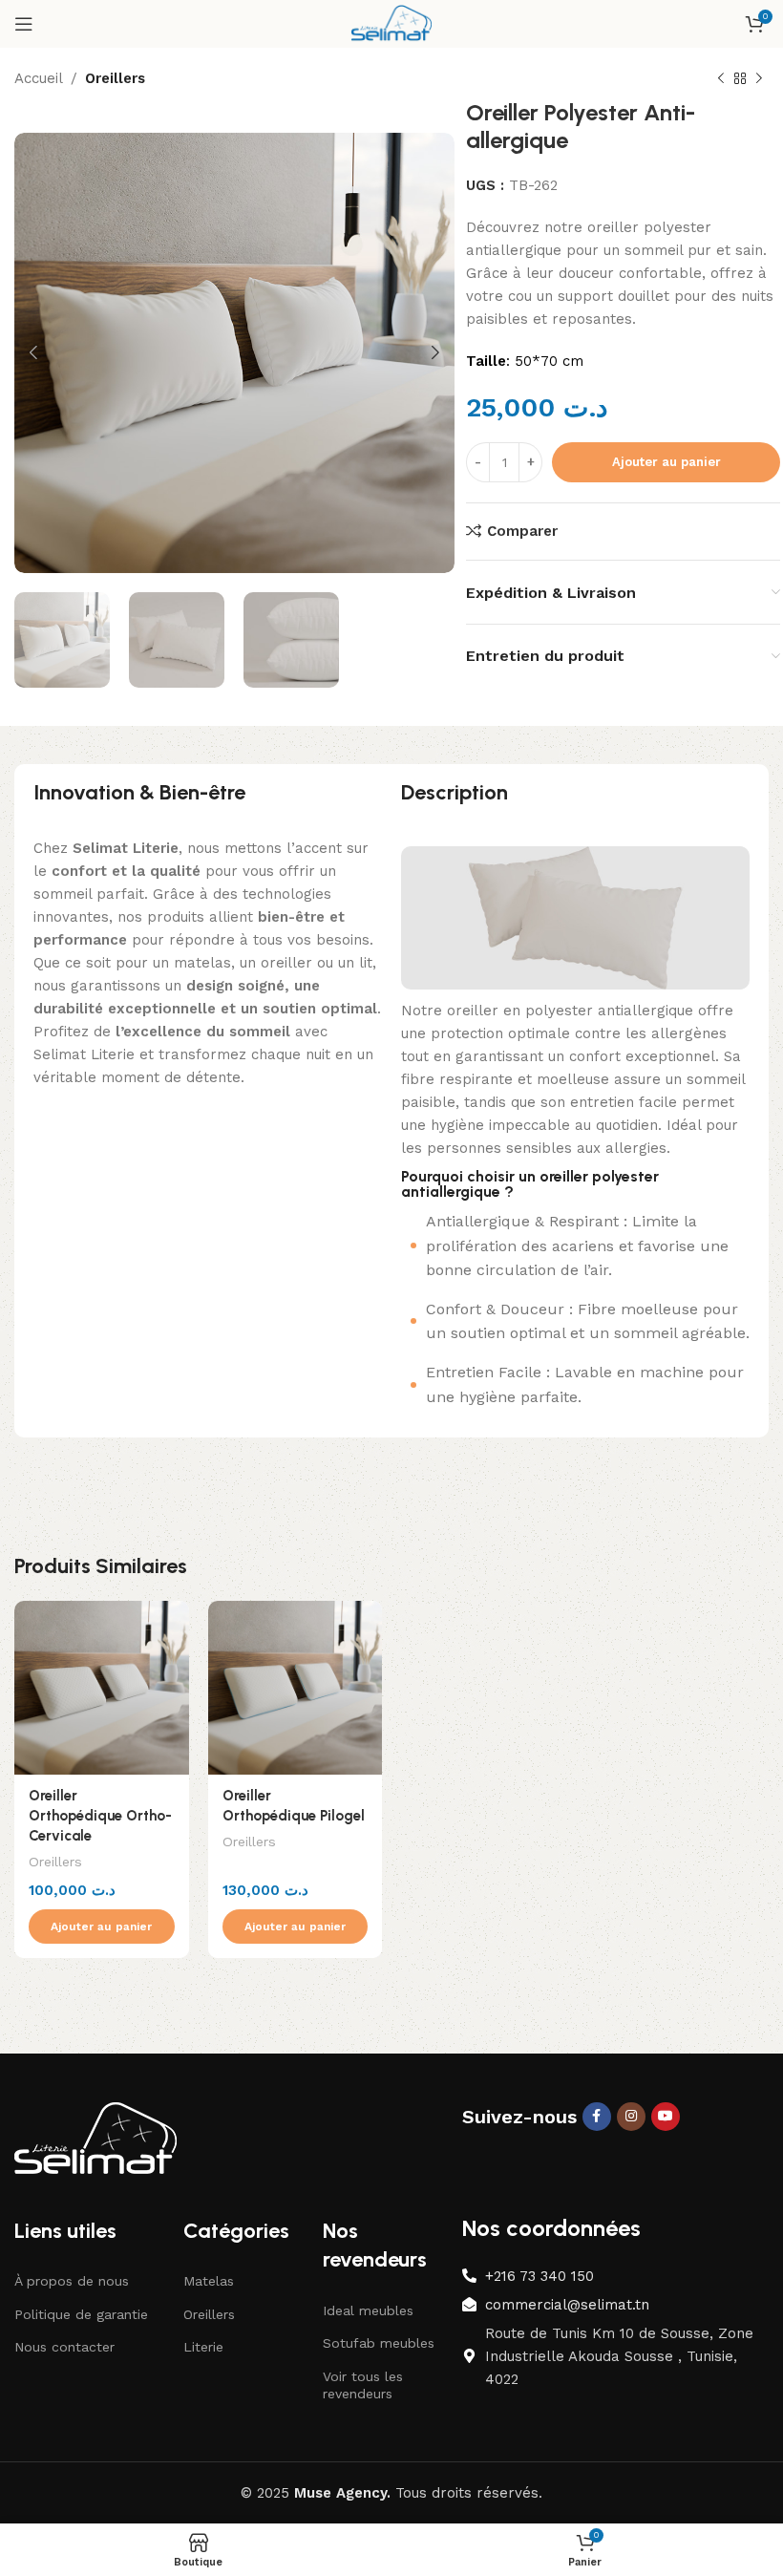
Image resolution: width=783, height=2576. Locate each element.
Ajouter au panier (667, 462)
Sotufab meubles (379, 2343)
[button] (102, 1927)
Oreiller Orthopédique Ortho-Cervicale (100, 1816)
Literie (203, 2347)
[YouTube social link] (666, 2117)
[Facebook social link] (597, 2117)
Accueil (39, 78)
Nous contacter (64, 2347)
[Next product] (759, 79)
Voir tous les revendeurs (363, 2385)
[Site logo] (391, 23)
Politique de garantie (81, 2314)
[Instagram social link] (631, 2117)
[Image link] (95, 2139)
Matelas (209, 2281)
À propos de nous (72, 2281)
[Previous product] (721, 79)
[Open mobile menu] (24, 24)
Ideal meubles (368, 2310)
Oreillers (115, 78)
